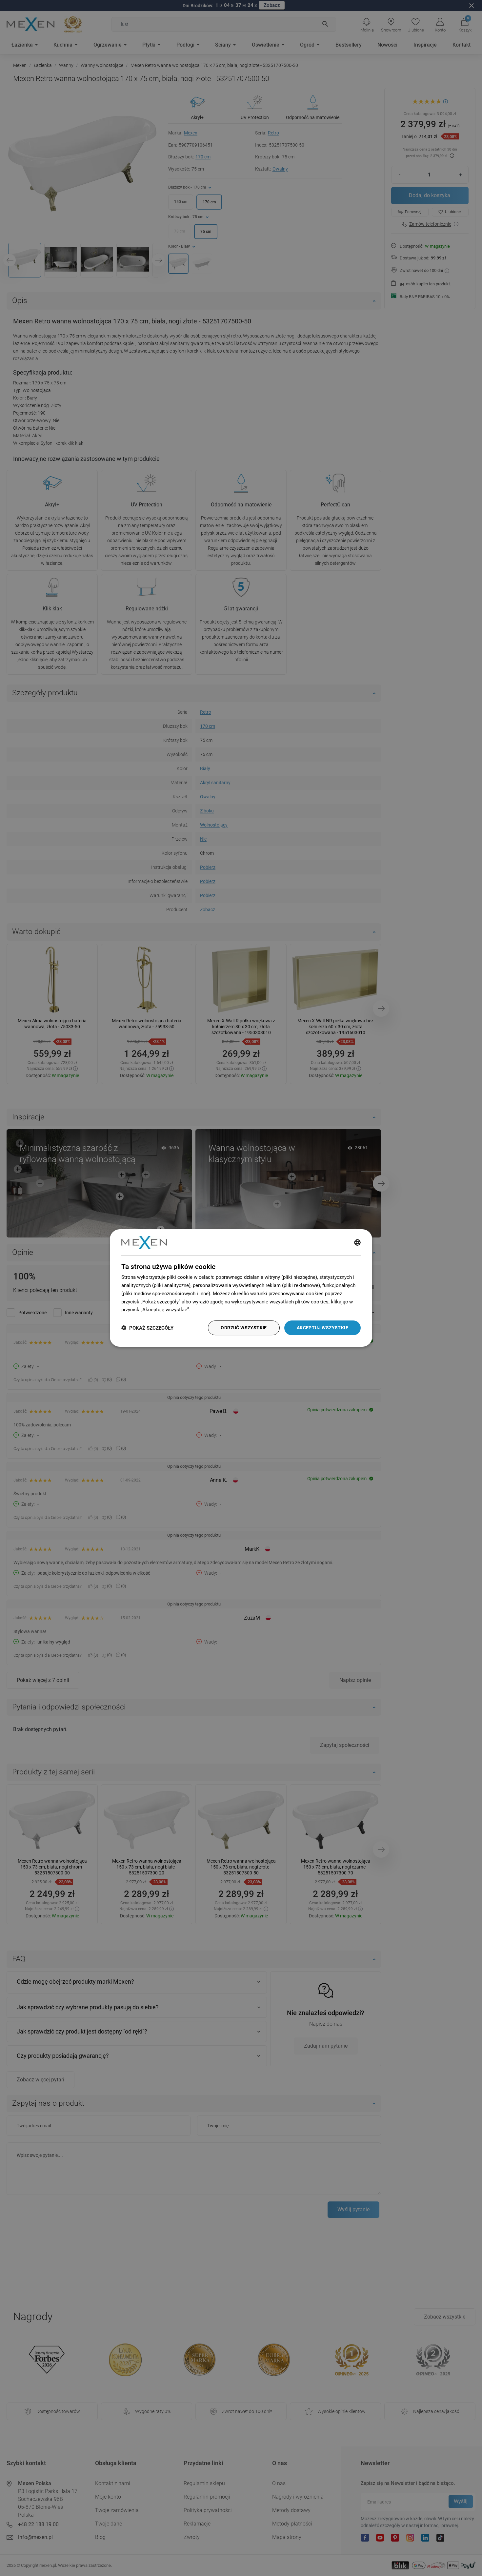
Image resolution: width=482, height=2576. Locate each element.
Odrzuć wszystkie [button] (244, 1328)
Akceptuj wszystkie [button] (322, 1328)
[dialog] (241, 1288)
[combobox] (357, 1242)
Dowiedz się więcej (212, 1310)
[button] (147, 1328)
